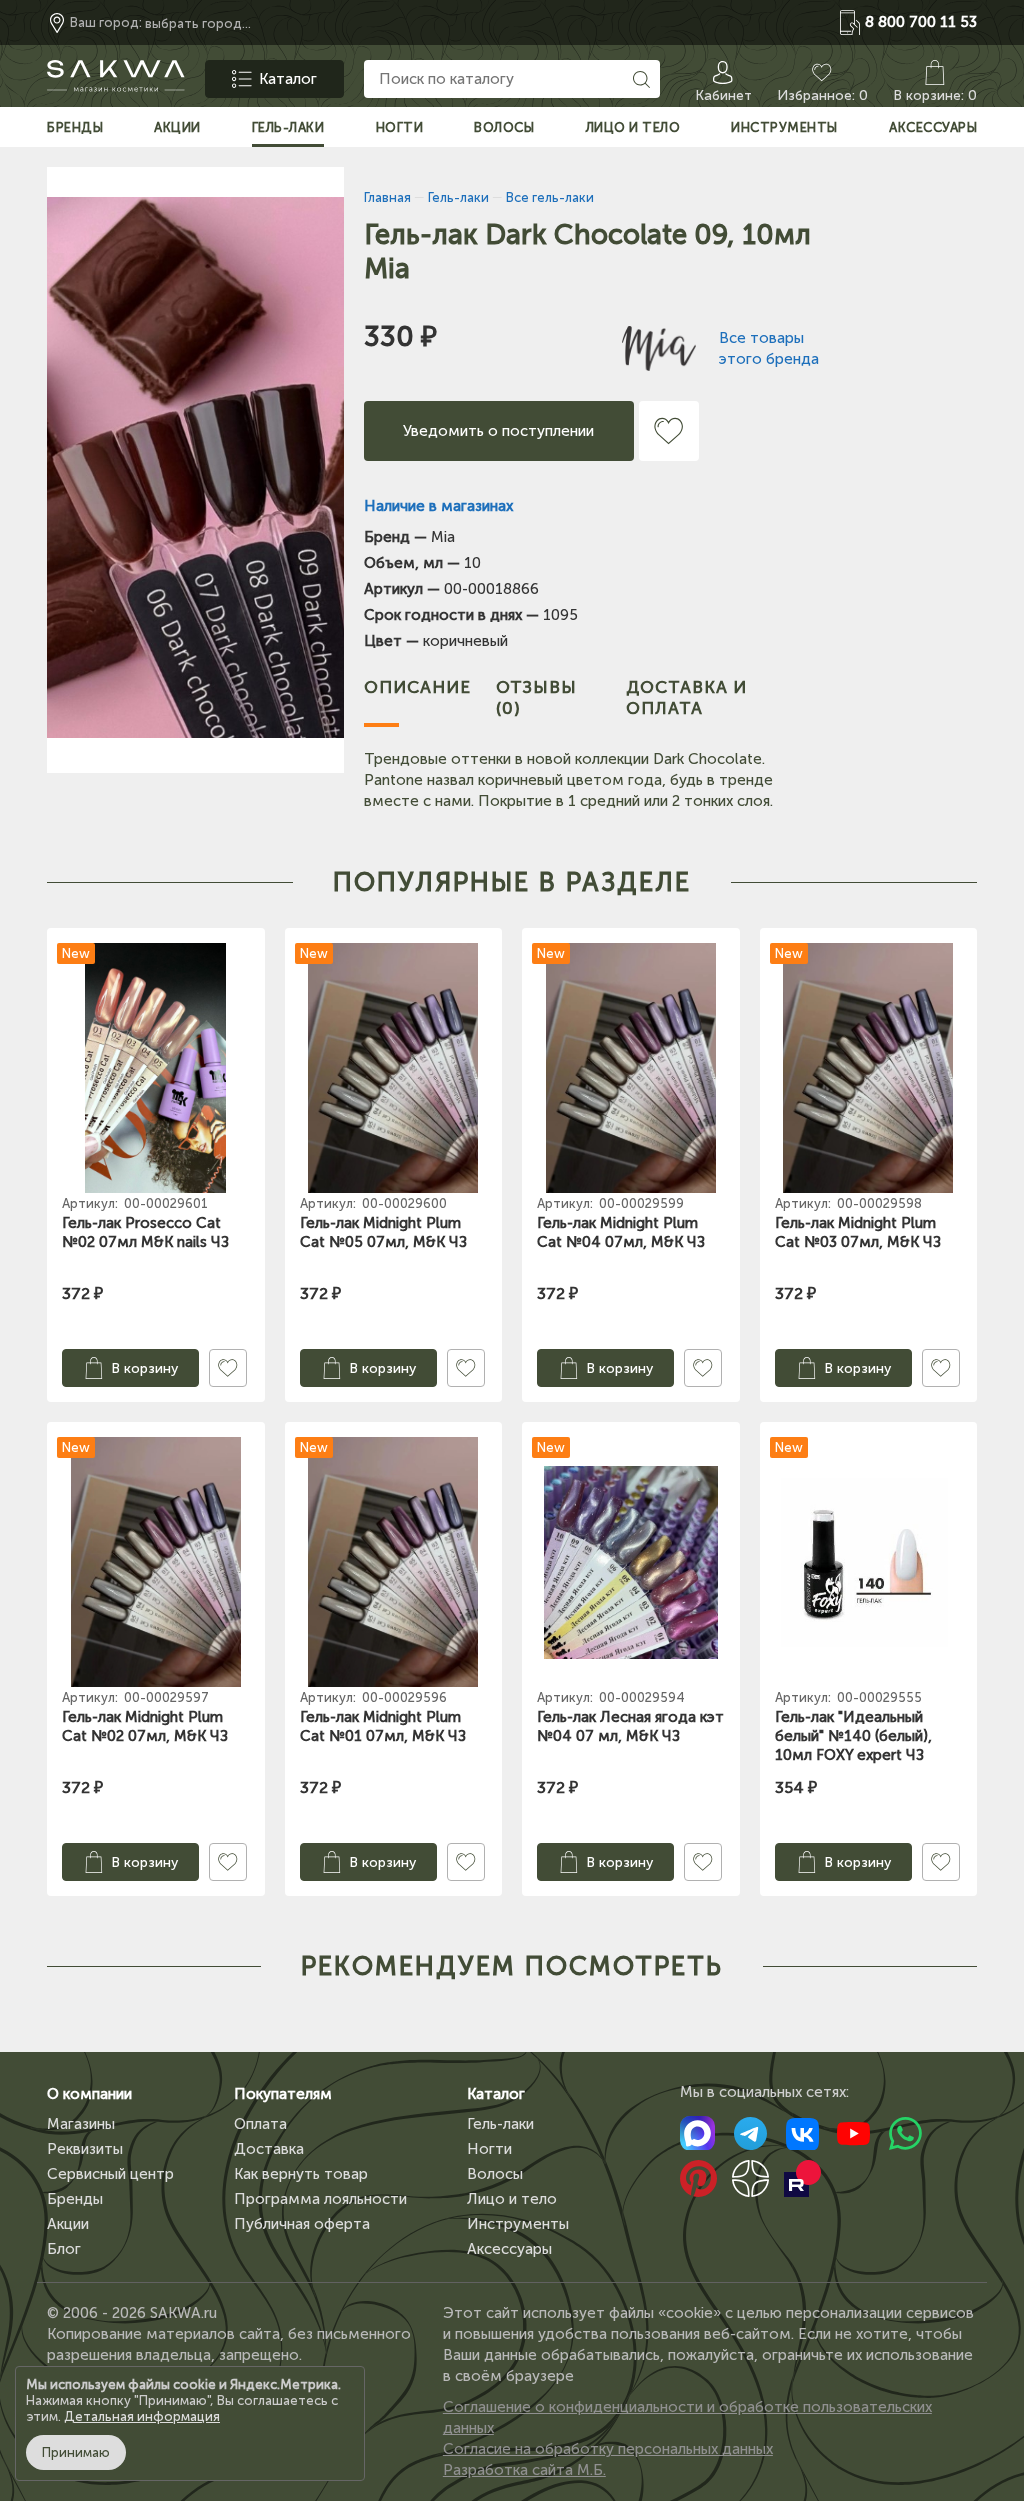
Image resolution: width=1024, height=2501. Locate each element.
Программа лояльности (320, 2199)
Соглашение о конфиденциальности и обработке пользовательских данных (687, 2417)
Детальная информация (142, 2416)
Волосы (495, 2174)
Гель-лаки (500, 2124)
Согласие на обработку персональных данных (608, 2449)
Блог (64, 2249)
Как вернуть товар (301, 2174)
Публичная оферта (302, 2224)
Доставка (269, 2149)
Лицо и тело (512, 2199)
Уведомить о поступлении (498, 431)
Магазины (81, 2124)
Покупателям (283, 2094)
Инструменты (518, 2224)
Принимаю (76, 2452)
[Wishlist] (669, 431)
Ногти (489, 2149)
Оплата (260, 2124)
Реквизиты (85, 2149)
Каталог (496, 2094)
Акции (68, 2224)
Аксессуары (509, 2249)
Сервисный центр (110, 2174)
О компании (89, 2094)
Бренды (75, 2199)
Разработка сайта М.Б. (524, 2470)
